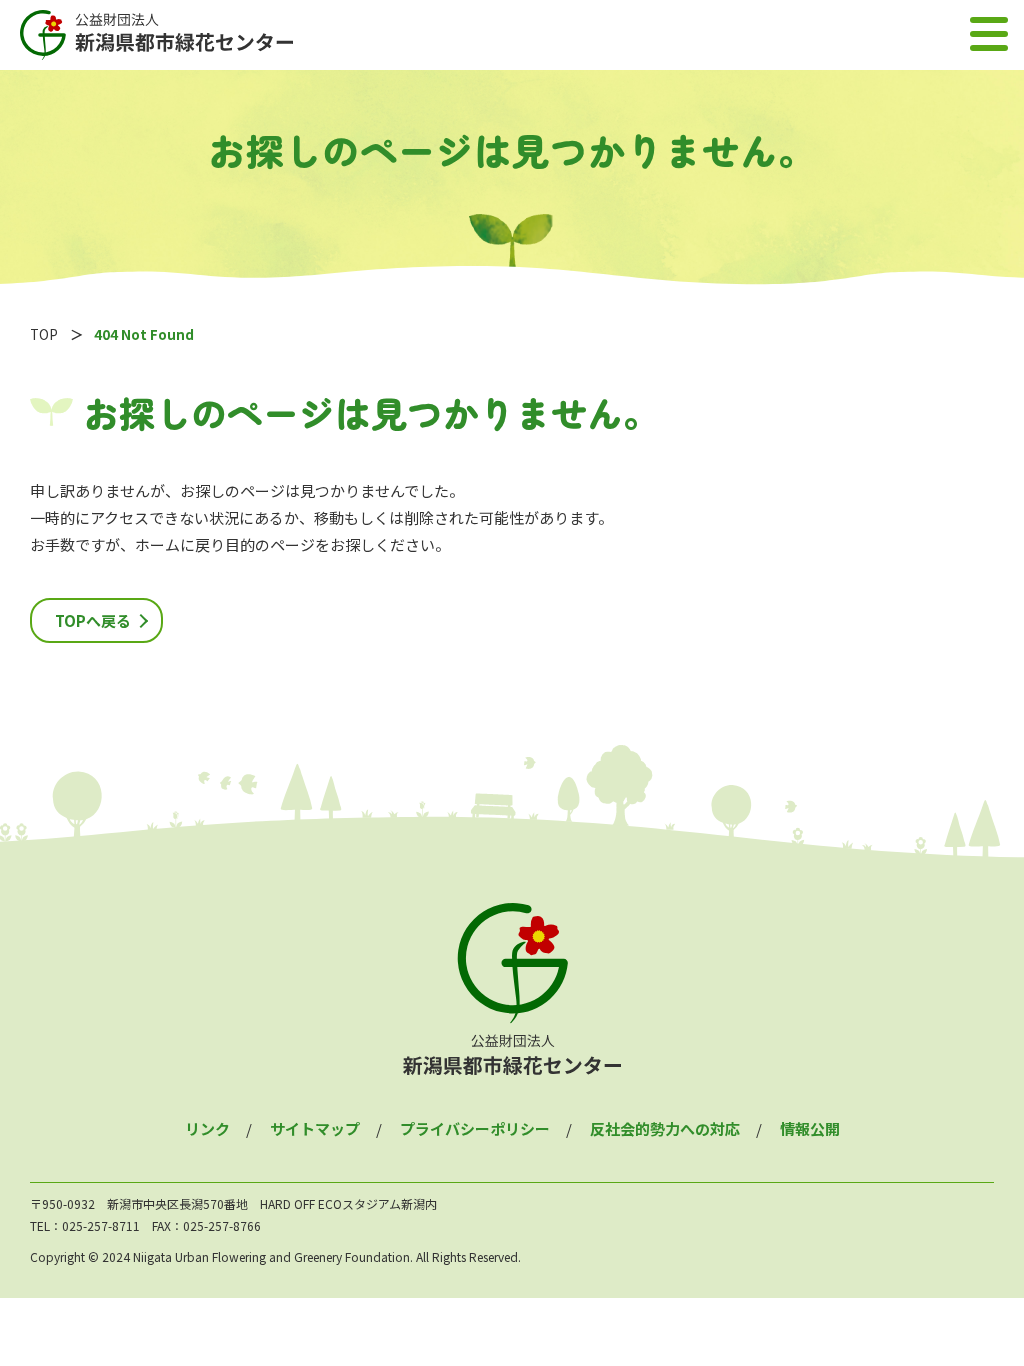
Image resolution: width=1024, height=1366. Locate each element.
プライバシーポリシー (475, 1128)
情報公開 (810, 1128)
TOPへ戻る (93, 620)
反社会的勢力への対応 (665, 1128)
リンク (207, 1128)
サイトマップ (315, 1128)
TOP (44, 334)
